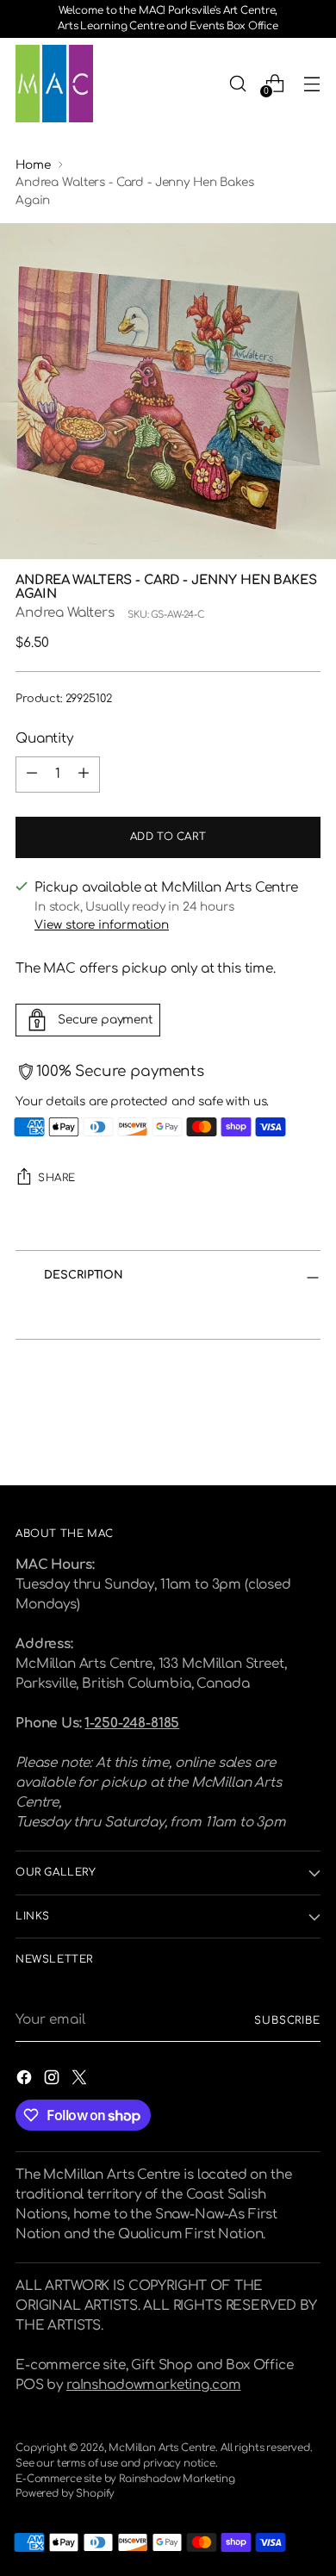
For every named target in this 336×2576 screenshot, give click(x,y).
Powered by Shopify (65, 2494)
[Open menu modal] (311, 83)
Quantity (44, 739)
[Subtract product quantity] (32, 775)
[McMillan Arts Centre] (54, 84)
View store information (102, 925)
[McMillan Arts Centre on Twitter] (81, 2081)
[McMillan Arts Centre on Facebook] (26, 2081)
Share (57, 1178)
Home (33, 165)
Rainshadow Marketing (177, 2479)
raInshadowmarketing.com (153, 2385)
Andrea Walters (65, 613)
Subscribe (287, 2021)
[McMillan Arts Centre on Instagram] (53, 2081)
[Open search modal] (237, 83)
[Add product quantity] (84, 775)
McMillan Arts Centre (162, 2448)
